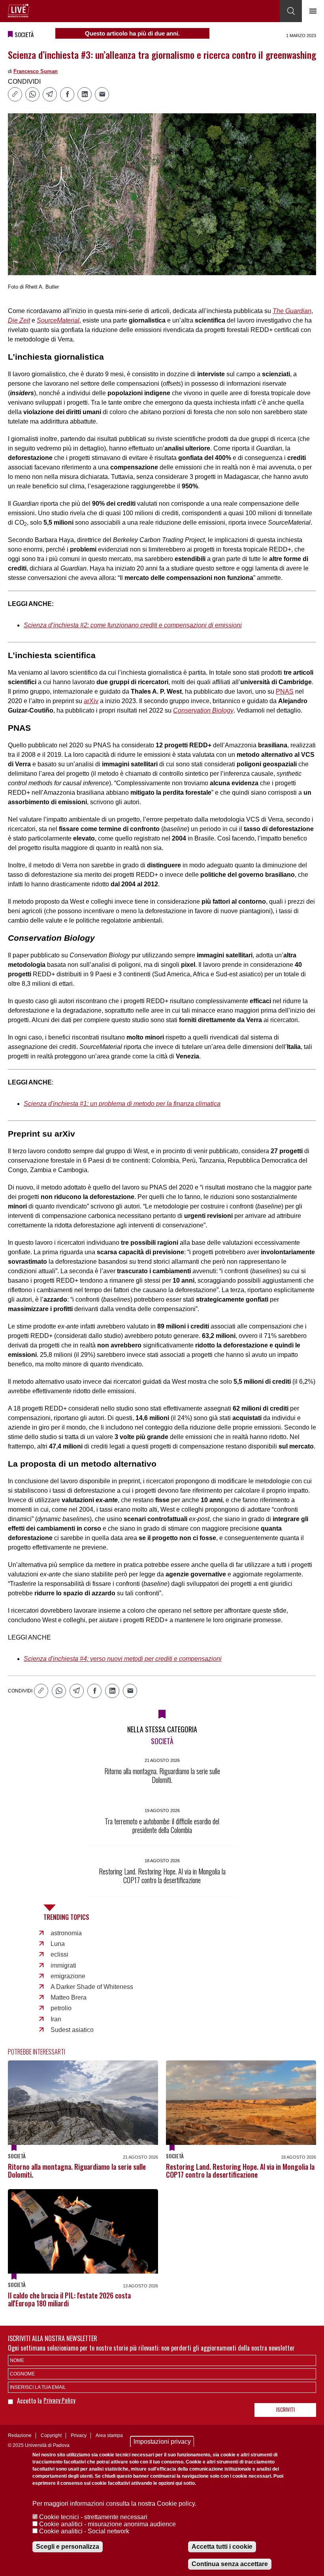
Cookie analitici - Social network (84, 2531)
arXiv (91, 701)
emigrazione (68, 1976)
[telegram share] (50, 94)
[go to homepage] (19, 11)
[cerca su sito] (291, 11)
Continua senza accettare (230, 2564)
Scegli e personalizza (68, 2547)
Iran (56, 2019)
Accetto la (30, 2401)
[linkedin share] (85, 94)
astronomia (66, 1933)
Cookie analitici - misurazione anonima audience (107, 2524)
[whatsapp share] (32, 94)
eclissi (59, 1954)
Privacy (79, 2435)
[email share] (102, 94)
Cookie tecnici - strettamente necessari (93, 2517)
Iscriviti (285, 2409)
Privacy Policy (59, 2400)
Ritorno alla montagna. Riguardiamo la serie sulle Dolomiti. (77, 2171)
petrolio (61, 2008)
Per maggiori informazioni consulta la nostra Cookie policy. (114, 2504)
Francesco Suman (36, 71)
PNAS (285, 691)
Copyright (51, 2435)
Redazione (20, 2435)
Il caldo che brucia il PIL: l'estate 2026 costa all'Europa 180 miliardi (69, 2299)
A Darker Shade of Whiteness (92, 1987)
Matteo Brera (69, 1997)
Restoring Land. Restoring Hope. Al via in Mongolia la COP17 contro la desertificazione (240, 2171)
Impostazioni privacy (162, 2442)
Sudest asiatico (72, 2030)
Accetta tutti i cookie (222, 2547)
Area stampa (109, 2435)
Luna (58, 1944)
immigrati (63, 1965)
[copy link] (15, 94)
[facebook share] (67, 94)
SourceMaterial (58, 320)
